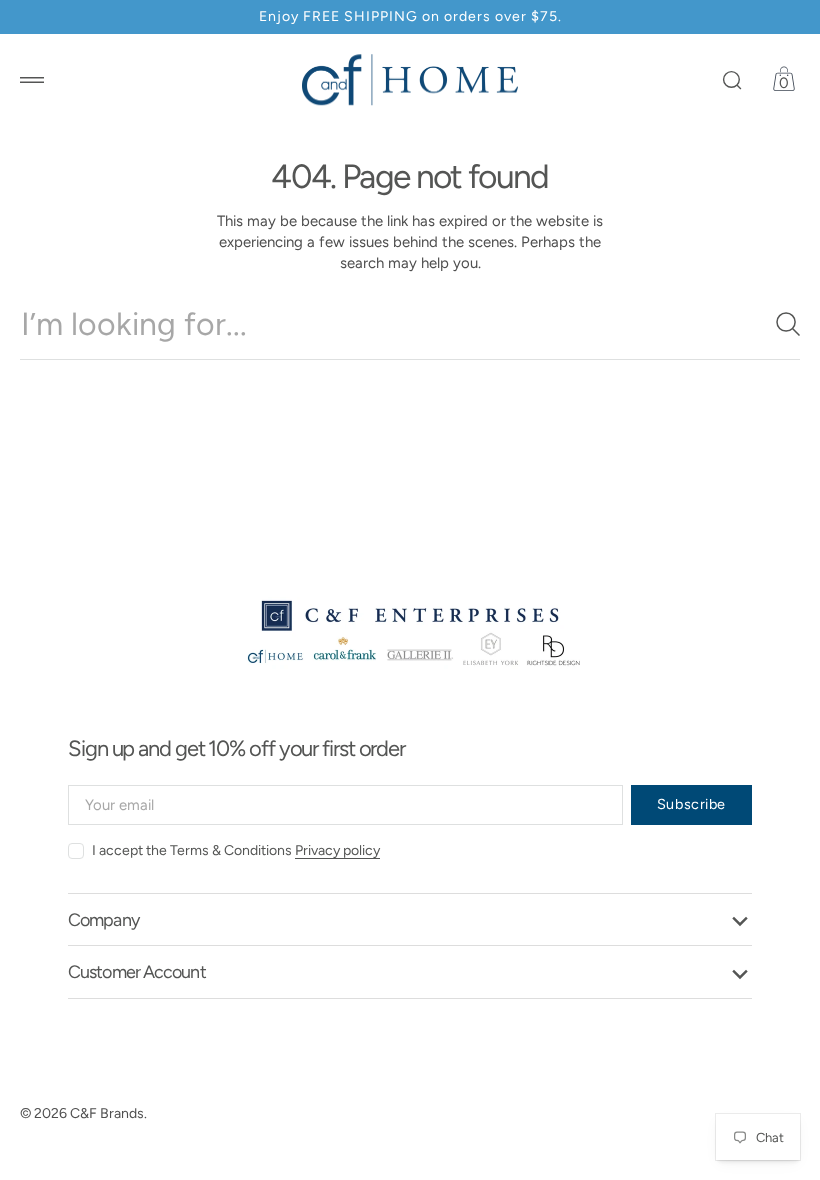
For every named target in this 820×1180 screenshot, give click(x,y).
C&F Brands (107, 1113)
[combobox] (410, 324)
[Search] (780, 324)
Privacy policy (337, 850)
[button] (32, 80)
